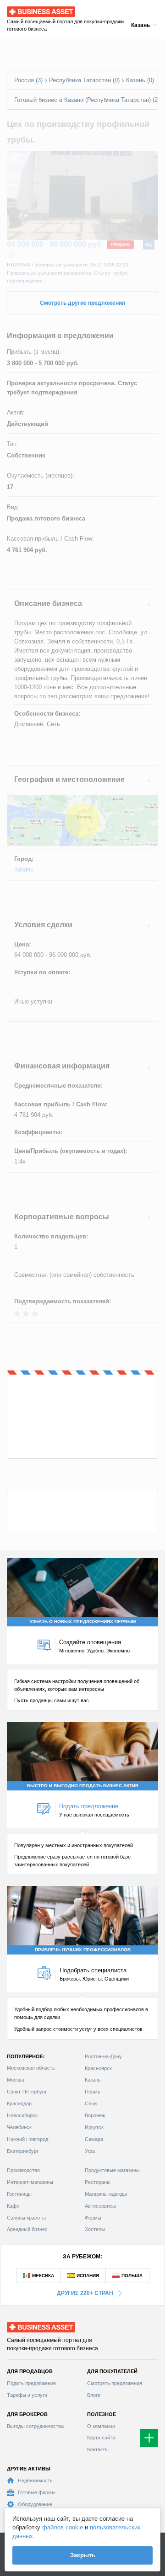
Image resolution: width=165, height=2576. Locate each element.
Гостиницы (19, 2194)
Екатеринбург (23, 2151)
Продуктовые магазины (112, 2170)
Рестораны (98, 2182)
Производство (23, 2170)
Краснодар (19, 2103)
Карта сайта (101, 2438)
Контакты (98, 2449)
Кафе (13, 2206)
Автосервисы (100, 2206)
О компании (101, 2426)
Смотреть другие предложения (82, 303)
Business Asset (28, 9)
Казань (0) (140, 80)
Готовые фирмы (37, 2492)
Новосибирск (22, 2115)
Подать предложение (31, 2383)
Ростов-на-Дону (103, 2056)
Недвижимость (35, 2480)
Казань (24, 869)
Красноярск (98, 2068)
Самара (94, 2139)
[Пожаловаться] (11, 255)
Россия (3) (28, 80)
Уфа (90, 2151)
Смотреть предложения (115, 2383)
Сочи (91, 2103)
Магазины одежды (106, 2194)
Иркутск (94, 2127)
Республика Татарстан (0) (84, 80)
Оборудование (35, 2504)
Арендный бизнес (27, 2229)
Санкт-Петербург (27, 2092)
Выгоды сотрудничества (35, 2426)
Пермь (93, 2092)
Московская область (31, 2068)
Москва (16, 2080)
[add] (149, 2438)
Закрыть (83, 2555)
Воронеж (95, 2115)
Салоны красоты (26, 2218)
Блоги (94, 2395)
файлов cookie (63, 2527)
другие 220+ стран (85, 2293)
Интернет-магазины (30, 2182)
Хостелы (95, 2229)
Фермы (93, 2218)
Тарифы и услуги (27, 2395)
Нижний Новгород (27, 2139)
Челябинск (19, 2127)
